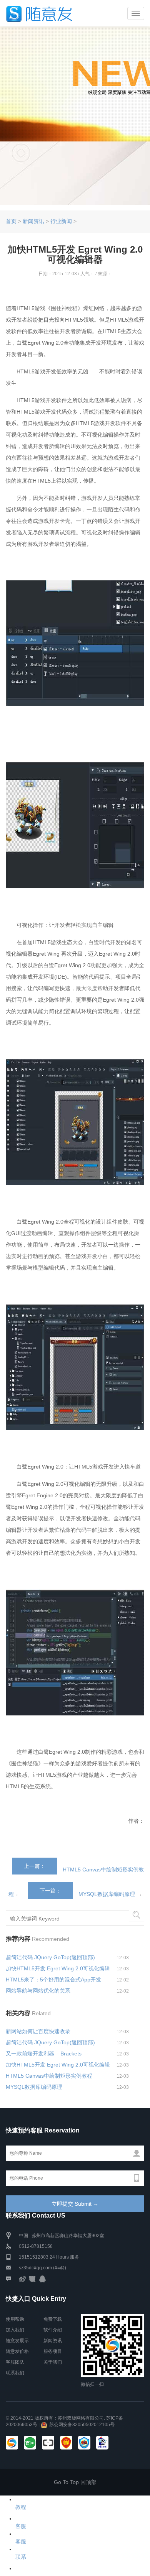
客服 (21, 2526)
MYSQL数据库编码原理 (107, 1894)
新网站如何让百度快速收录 (38, 2031)
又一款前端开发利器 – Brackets (44, 2054)
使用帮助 (15, 2319)
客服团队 (15, 2362)
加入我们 (15, 2330)
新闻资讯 (33, 221)
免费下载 (53, 2319)
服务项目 (53, 2351)
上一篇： (35, 1866)
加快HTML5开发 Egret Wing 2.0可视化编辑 (58, 1968)
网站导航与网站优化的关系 (38, 1991)
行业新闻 (61, 221)
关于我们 (53, 2362)
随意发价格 (17, 2351)
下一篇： (50, 1891)
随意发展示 (17, 2341)
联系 (21, 2557)
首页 (11, 221)
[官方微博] (22, 2279)
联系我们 (15, 2373)
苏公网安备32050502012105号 (82, 2425)
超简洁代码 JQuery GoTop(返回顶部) (50, 1957)
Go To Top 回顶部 (75, 2482)
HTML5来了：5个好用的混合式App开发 (53, 1980)
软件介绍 (53, 2330)
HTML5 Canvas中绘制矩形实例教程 (49, 2076)
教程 (21, 2507)
